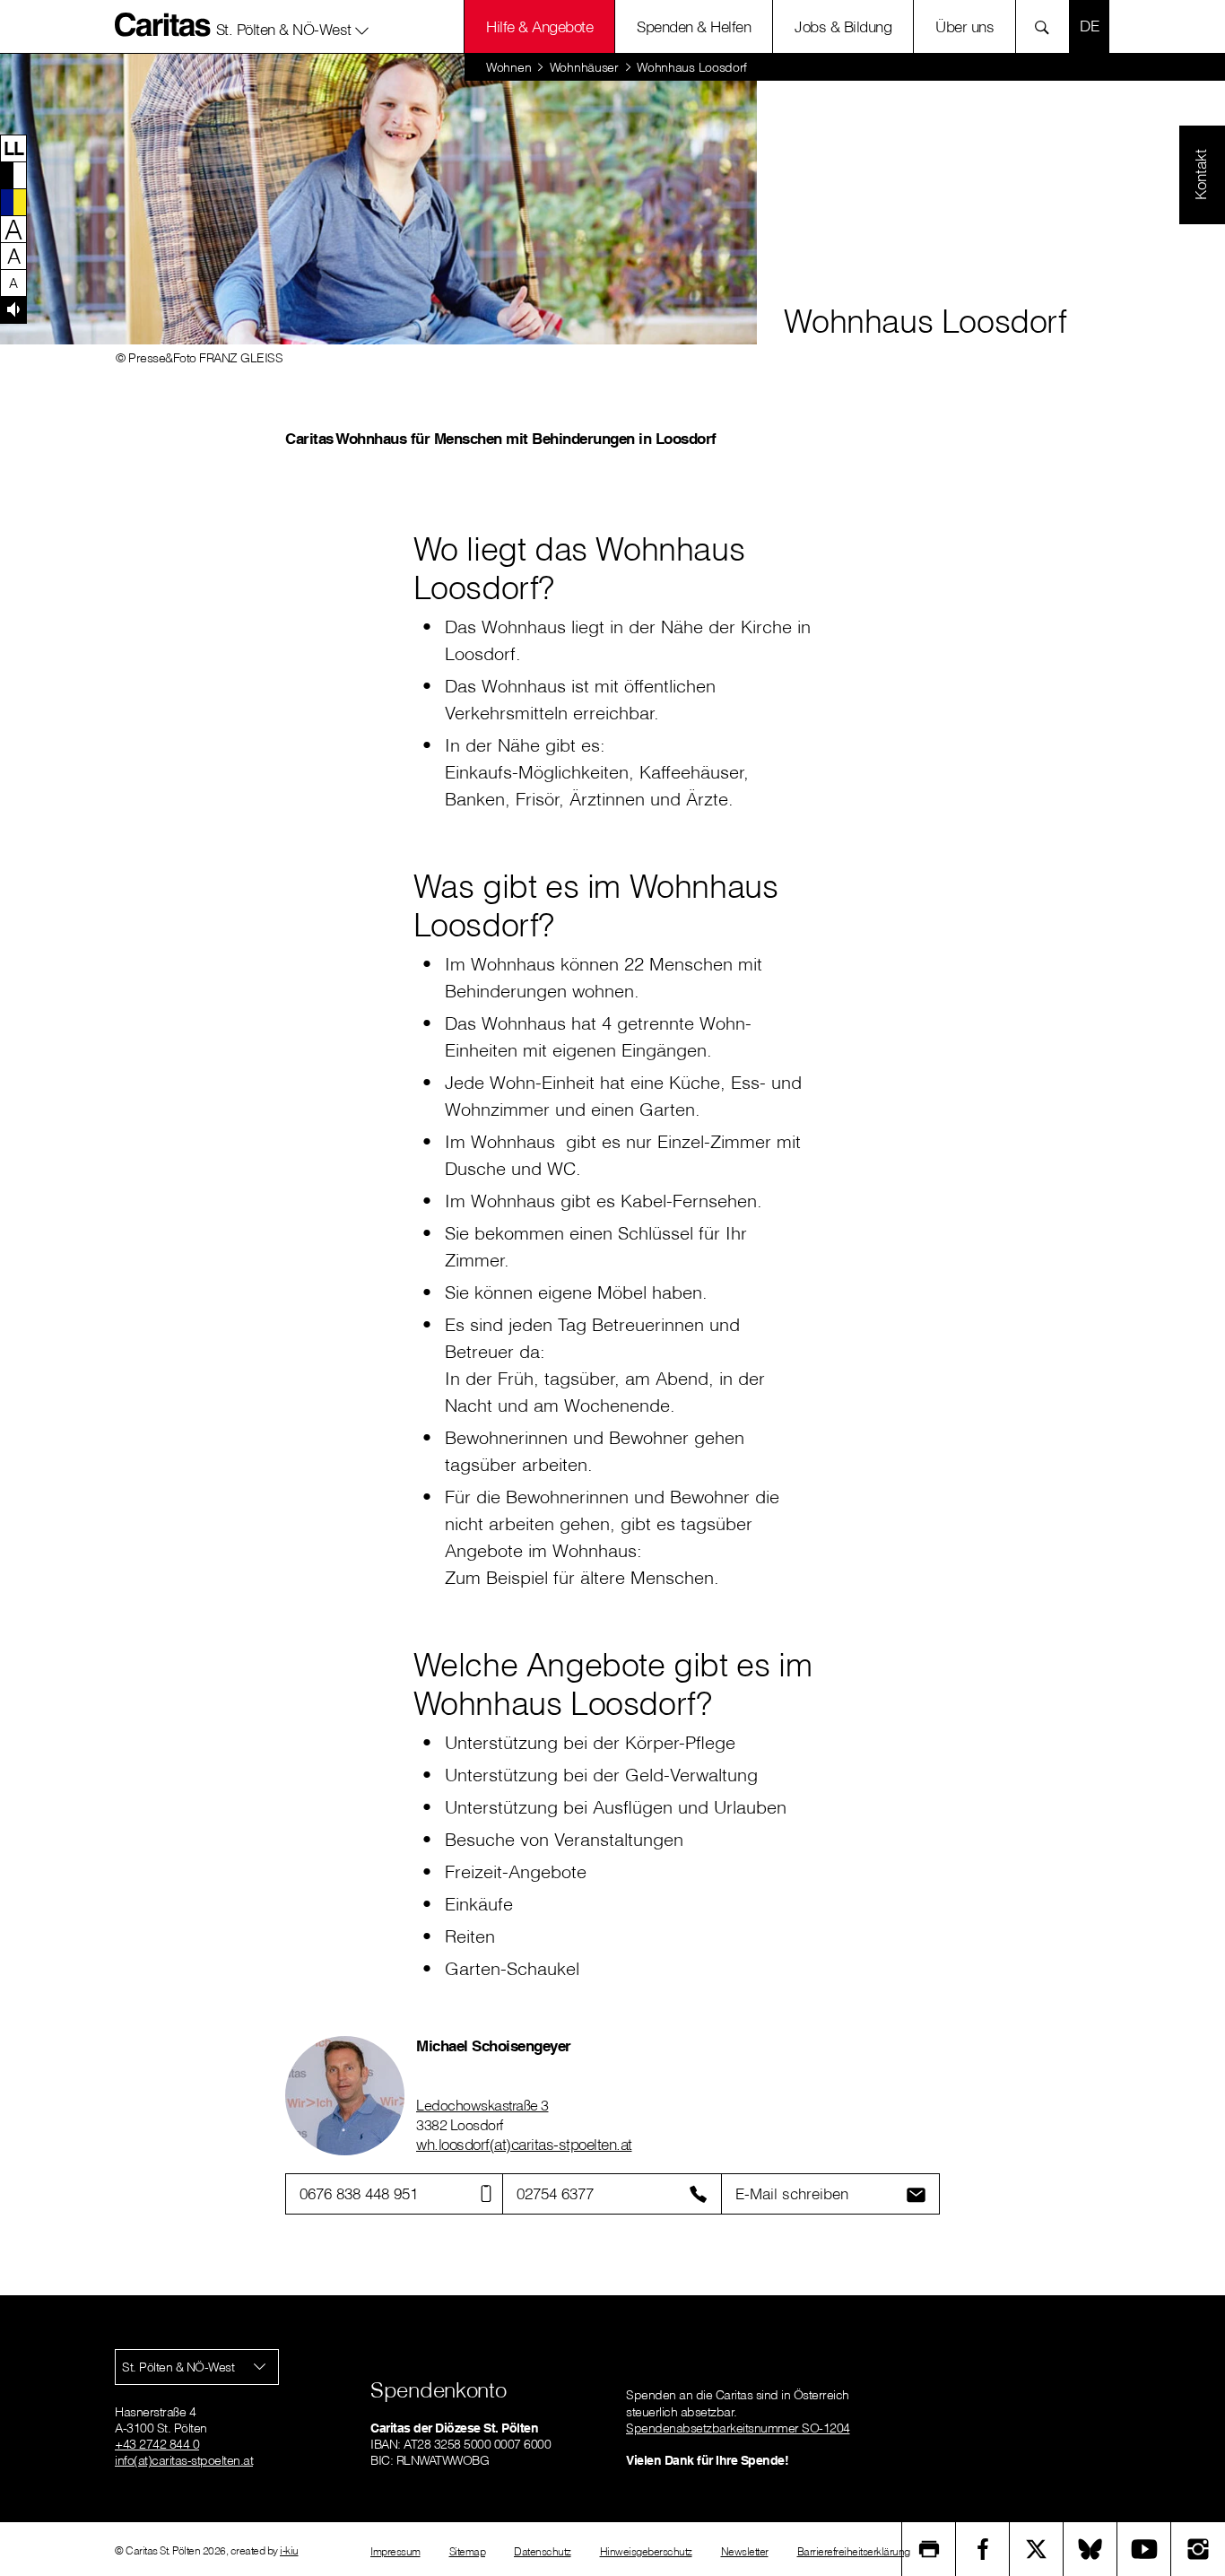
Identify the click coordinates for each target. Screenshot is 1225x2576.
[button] (293, 26)
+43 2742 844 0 (157, 2444)
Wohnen (508, 67)
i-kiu (289, 2550)
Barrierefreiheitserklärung (854, 2551)
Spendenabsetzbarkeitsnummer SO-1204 (738, 2428)
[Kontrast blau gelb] (13, 202)
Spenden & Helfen (694, 26)
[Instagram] (1198, 2549)
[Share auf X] (1037, 2549)
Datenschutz (543, 2551)
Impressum (395, 2551)
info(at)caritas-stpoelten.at (184, 2460)
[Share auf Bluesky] (1090, 2549)
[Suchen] (1047, 26)
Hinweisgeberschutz (646, 2551)
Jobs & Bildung (843, 26)
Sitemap (468, 2551)
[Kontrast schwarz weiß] (13, 175)
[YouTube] (1144, 2549)
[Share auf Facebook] (983, 2549)
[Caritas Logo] (163, 24)
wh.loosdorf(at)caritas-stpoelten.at (524, 2144)
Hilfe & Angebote (539, 26)
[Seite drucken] (929, 2549)
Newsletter (745, 2551)
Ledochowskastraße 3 (482, 2105)
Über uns (964, 26)
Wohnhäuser (584, 67)
